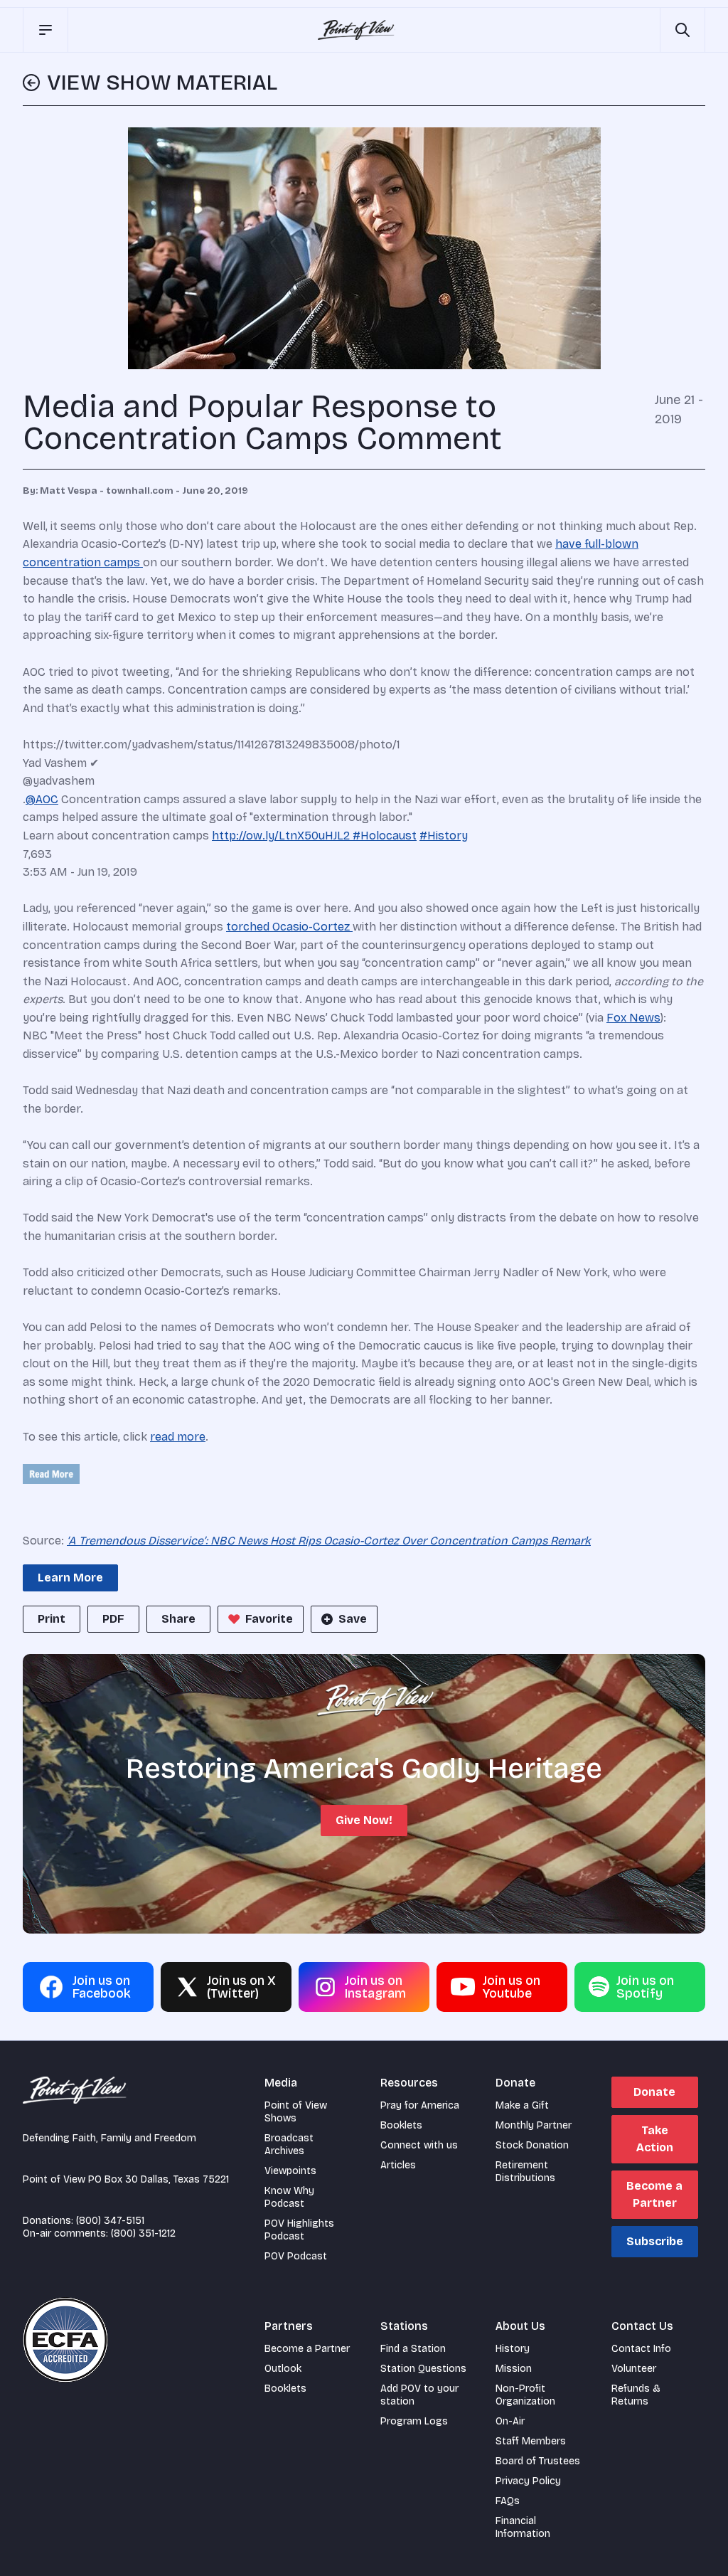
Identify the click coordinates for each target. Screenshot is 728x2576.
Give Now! (364, 1820)
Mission (514, 2369)
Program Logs (414, 2421)
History (513, 2349)
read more (178, 1437)
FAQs (508, 2501)
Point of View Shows (296, 2112)
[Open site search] (682, 30)
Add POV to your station (419, 2395)
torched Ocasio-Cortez (289, 927)
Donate (654, 2092)
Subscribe (655, 2241)
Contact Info (641, 2349)
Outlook (283, 2369)
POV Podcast (296, 2256)
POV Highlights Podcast (299, 2230)
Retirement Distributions (525, 2172)
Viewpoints (290, 2171)
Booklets (401, 2125)
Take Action (655, 2139)
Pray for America (420, 2105)
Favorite (269, 1619)
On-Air (510, 2421)
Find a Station (413, 2349)
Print (52, 1619)
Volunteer (634, 2369)
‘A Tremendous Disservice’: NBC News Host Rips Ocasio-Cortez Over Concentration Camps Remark (329, 1541)
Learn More (70, 1578)
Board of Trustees (538, 2461)
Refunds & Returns (636, 2395)
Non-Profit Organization (525, 2395)
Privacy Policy (528, 2481)
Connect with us (419, 2145)
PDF (113, 1619)
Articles (398, 2165)
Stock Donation (532, 2145)
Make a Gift (522, 2105)
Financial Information (523, 2527)
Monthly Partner (534, 2125)
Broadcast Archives (289, 2145)
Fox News (633, 1018)
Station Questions (423, 2369)
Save (353, 1619)
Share (178, 1619)
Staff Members (531, 2441)
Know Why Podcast (289, 2197)
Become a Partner (654, 2194)
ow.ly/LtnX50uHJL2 (281, 836)
